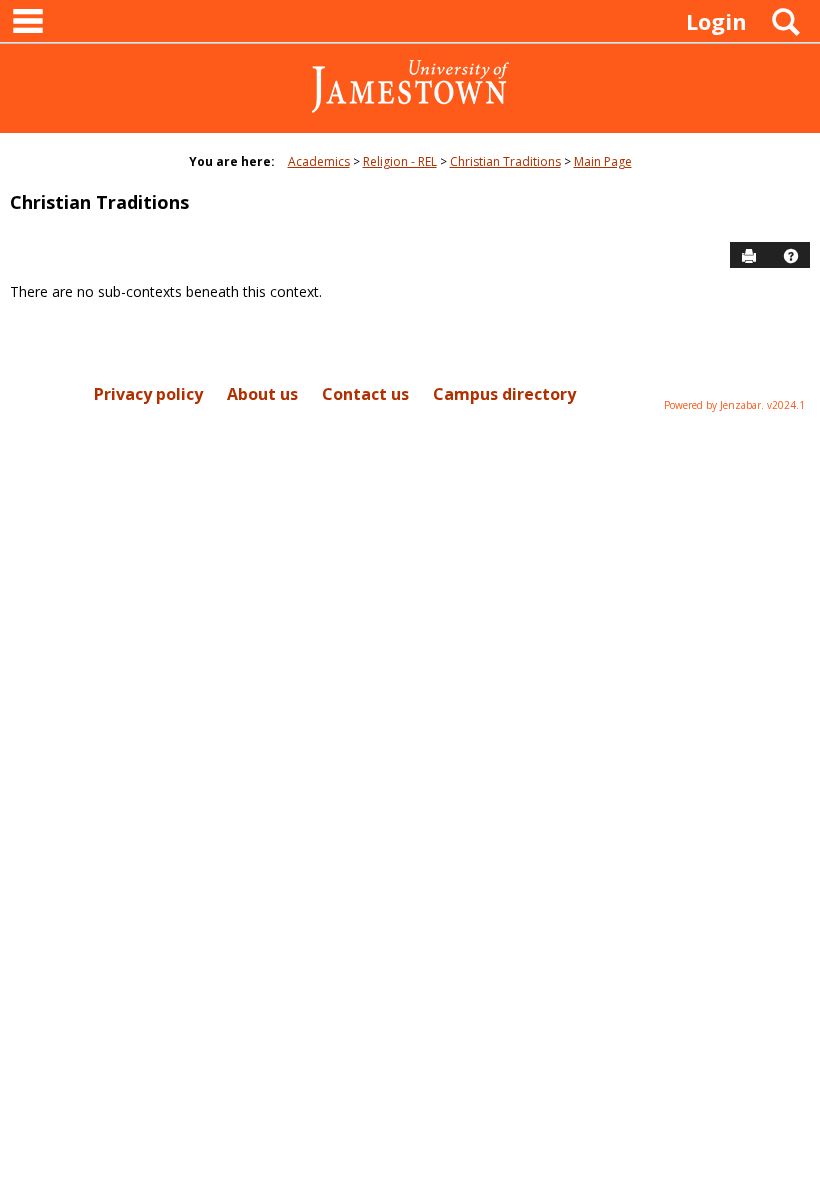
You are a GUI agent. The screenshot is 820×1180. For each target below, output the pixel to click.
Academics (319, 161)
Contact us (365, 394)
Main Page (603, 161)
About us (262, 394)
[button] (791, 256)
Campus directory (504, 394)
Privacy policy (148, 394)
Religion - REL (400, 161)
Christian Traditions (505, 161)
